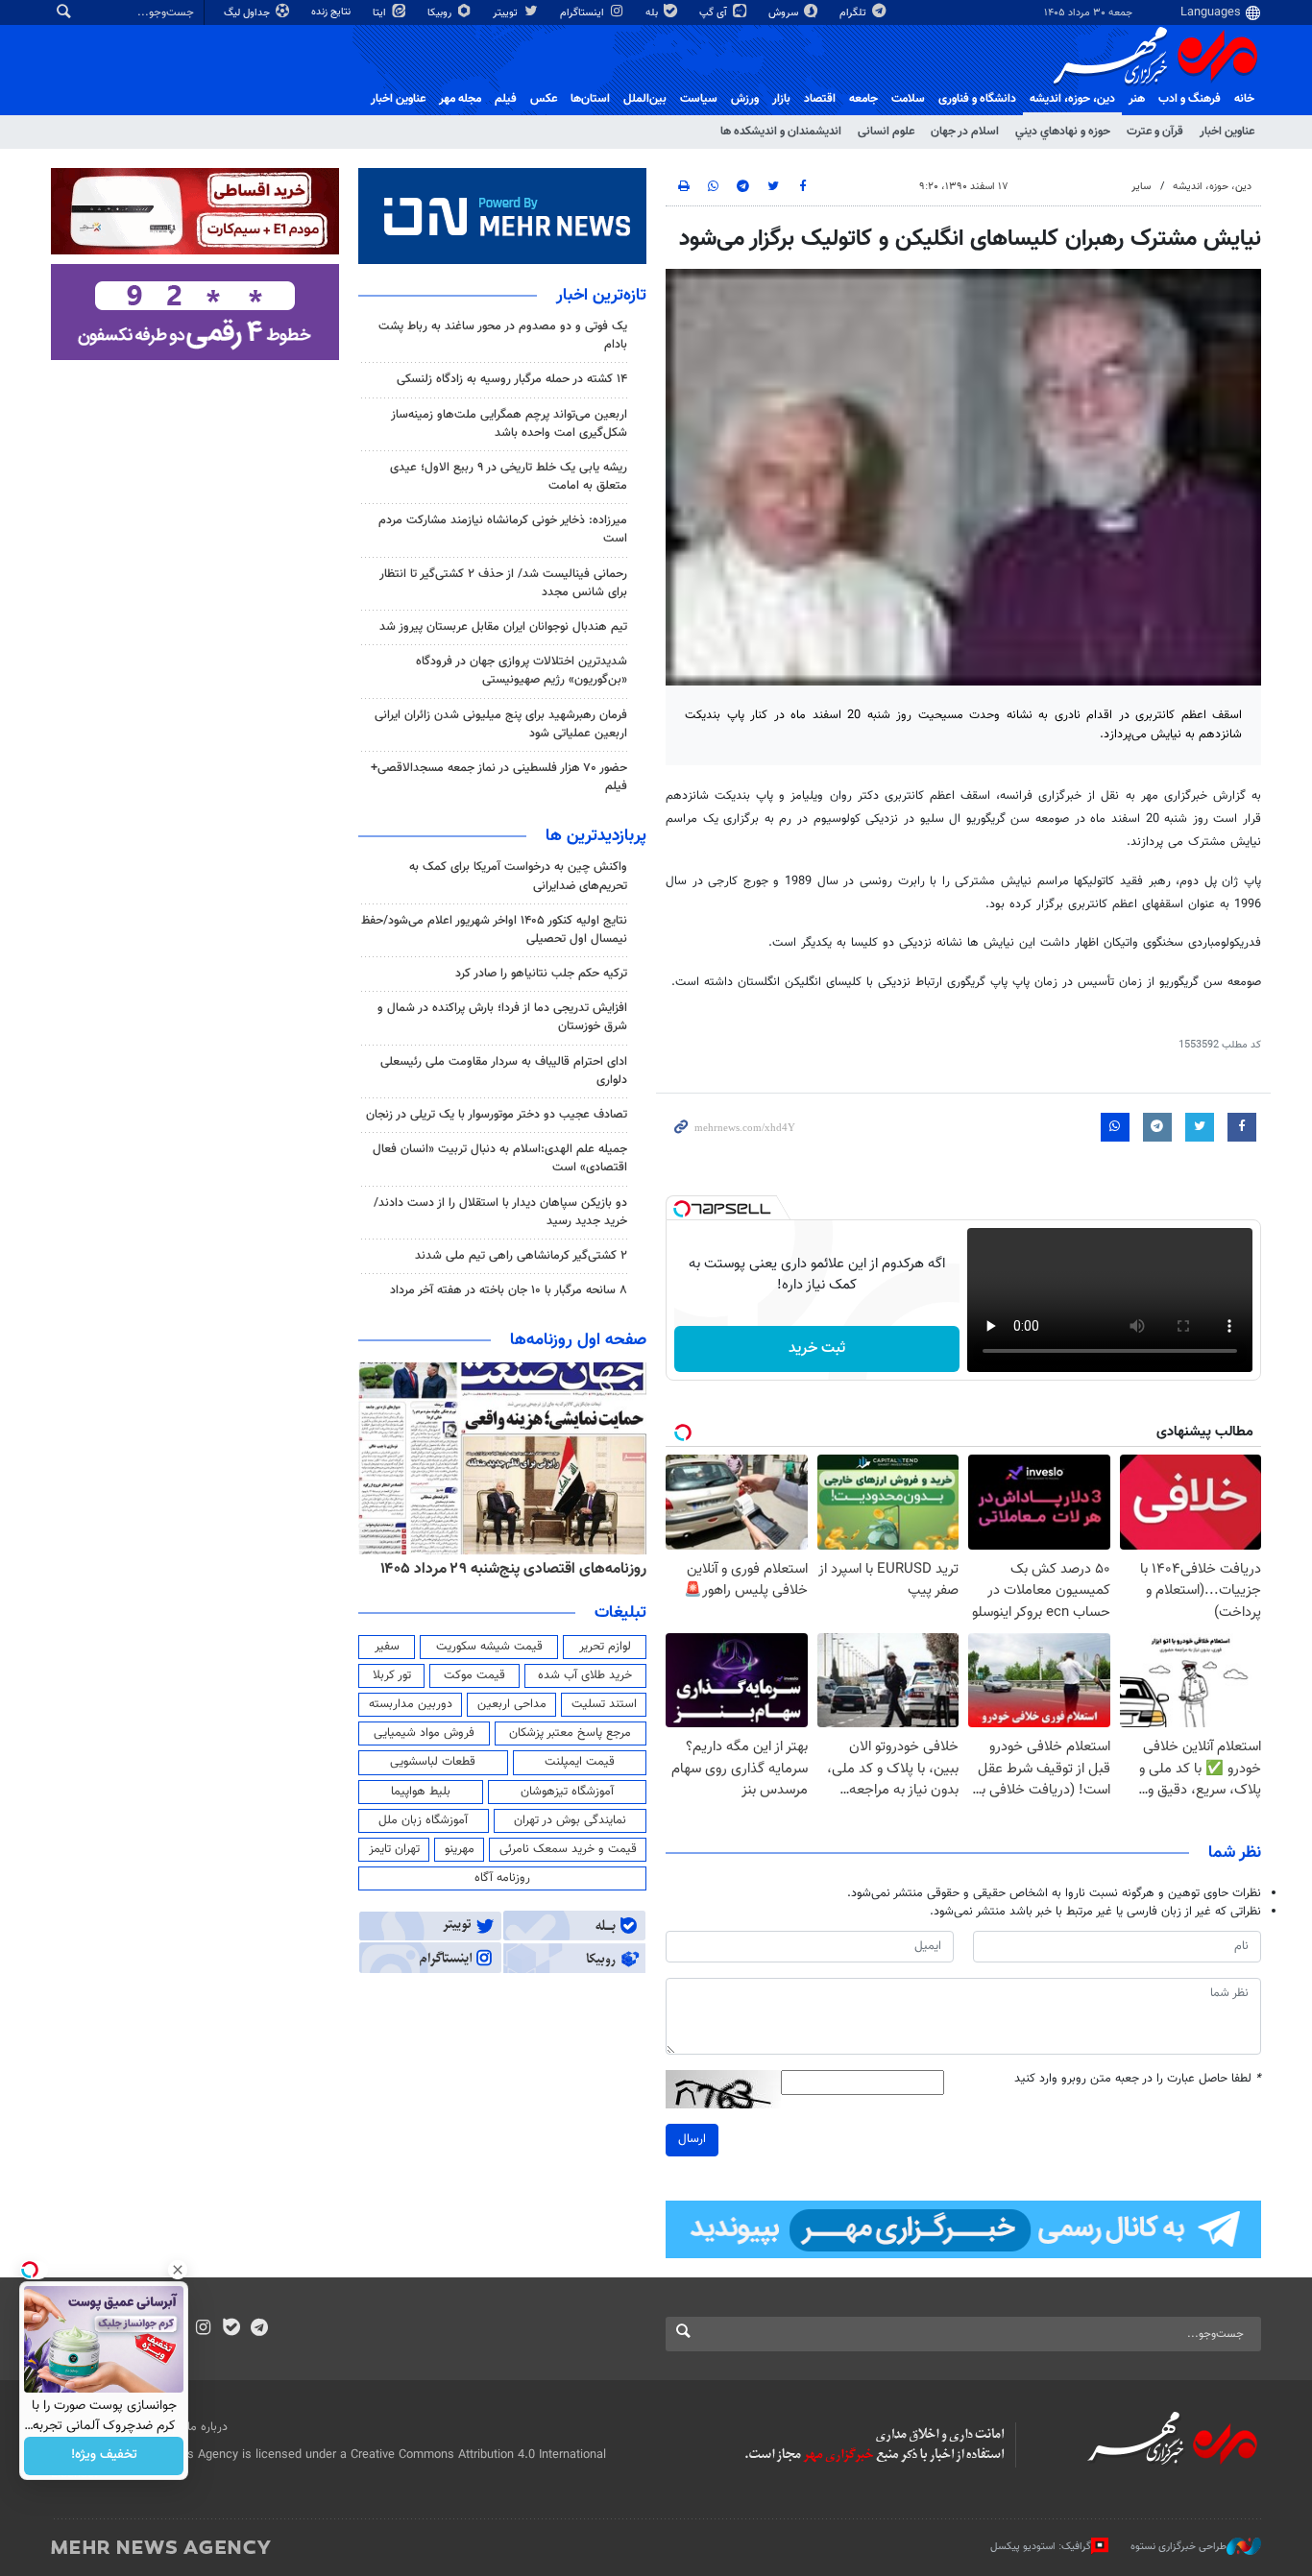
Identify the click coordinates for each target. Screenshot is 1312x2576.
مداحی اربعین (512, 1704)
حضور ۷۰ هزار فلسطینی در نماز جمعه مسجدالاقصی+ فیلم (499, 777)
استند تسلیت (604, 1704)
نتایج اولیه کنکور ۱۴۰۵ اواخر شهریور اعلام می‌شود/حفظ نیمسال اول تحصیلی (494, 930)
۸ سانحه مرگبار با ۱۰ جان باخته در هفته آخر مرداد (509, 1290)
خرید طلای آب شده (585, 1675)
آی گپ (715, 13)
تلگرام (854, 13)
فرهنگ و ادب (1190, 99)
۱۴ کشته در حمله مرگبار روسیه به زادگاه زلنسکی (512, 379)
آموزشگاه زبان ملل (423, 1820)
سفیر (387, 1647)
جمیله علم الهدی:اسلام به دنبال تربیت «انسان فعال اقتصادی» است (500, 1158)
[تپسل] (682, 1209)
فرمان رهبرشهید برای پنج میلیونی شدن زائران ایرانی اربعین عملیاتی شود (501, 724)
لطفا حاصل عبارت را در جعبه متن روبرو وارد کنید (1138, 2079)
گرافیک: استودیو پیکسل (1041, 2547)
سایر (1141, 187)
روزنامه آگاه (502, 1878)
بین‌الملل (645, 99)
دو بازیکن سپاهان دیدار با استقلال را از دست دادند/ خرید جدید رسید (500, 1212)
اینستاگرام (583, 13)
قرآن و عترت (1155, 132)
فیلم (506, 99)
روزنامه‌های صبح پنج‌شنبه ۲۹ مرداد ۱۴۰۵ (525, 1569)
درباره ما (207, 2427)
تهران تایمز (394, 1849)
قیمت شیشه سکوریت (489, 1647)
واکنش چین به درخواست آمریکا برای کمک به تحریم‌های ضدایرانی (518, 876)
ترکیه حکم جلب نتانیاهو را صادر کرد (541, 974)
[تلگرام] (259, 2329)
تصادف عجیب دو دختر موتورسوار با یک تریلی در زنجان (497, 1115)
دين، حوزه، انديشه (1072, 99)
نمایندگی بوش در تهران (570, 1820)
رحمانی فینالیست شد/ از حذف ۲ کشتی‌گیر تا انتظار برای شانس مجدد (503, 583)
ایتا (381, 13)
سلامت (908, 99)
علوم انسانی (886, 132)
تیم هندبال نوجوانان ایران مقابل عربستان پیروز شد (503, 627)
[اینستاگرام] (203, 2329)
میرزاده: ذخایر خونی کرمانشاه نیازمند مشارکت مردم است (503, 530)
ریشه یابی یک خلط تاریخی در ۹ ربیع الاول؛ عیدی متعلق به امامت (509, 477)
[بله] (231, 2329)
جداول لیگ (248, 13)
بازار (781, 99)
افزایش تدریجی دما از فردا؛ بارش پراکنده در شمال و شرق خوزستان (502, 1017)
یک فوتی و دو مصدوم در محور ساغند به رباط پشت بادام (503, 336)
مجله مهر (460, 99)
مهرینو (460, 1849)
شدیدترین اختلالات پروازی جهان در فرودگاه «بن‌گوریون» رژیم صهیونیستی (522, 671)
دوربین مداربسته (411, 1704)
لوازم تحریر (605, 1647)
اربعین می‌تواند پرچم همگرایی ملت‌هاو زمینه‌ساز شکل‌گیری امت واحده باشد (509, 424)
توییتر (507, 13)
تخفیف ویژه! (104, 2456)
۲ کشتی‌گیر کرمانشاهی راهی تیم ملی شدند (521, 1256)
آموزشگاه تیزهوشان (567, 1792)
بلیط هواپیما (421, 1792)
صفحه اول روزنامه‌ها (578, 1340)
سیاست (699, 99)
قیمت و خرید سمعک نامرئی (568, 1849)
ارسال (692, 2139)
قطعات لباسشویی (433, 1762)
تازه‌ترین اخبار (601, 296)
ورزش (745, 99)
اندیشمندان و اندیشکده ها (781, 132)
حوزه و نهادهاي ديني (1063, 132)
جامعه (863, 99)
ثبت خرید (817, 1348)
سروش (785, 13)
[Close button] (178, 2270)
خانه (1244, 99)
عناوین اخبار (1227, 132)
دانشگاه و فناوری (977, 99)
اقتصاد (820, 99)
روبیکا (441, 13)
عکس (544, 99)
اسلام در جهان (965, 132)
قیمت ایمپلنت (580, 1762)
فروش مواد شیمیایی (424, 1733)
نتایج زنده (332, 12)
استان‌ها (590, 99)
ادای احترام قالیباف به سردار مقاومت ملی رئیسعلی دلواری (504, 1071)
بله (653, 13)
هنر (1137, 99)
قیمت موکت (474, 1675)
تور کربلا (392, 1675)
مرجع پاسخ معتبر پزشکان (570, 1733)
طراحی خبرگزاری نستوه (1178, 2547)
